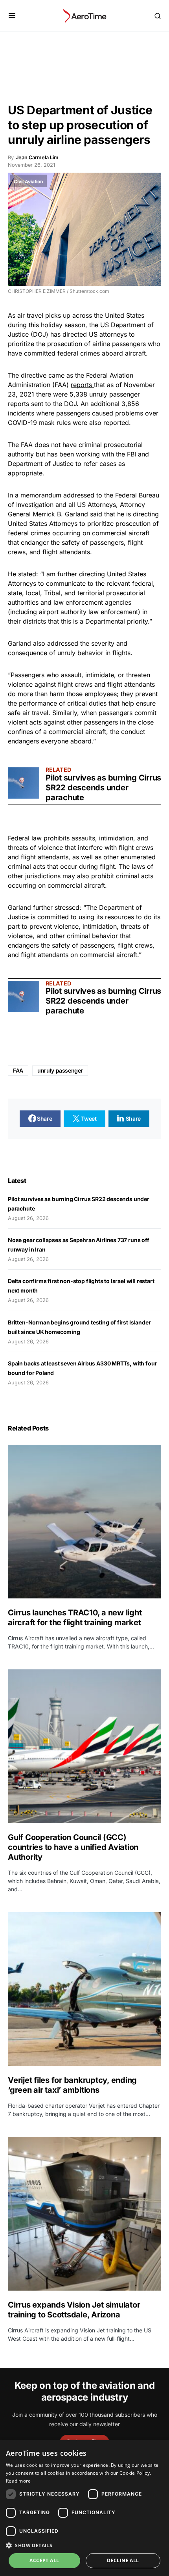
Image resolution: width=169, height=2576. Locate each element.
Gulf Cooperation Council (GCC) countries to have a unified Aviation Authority (73, 1847)
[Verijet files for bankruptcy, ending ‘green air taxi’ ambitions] (84, 1989)
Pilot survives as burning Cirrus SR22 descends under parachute (103, 788)
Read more (18, 2481)
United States (125, 315)
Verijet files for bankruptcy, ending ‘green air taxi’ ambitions (72, 2085)
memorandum (41, 495)
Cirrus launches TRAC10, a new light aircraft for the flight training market (75, 1618)
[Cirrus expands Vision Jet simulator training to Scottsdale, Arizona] (84, 2214)
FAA (18, 1070)
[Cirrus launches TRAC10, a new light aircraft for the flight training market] (84, 1522)
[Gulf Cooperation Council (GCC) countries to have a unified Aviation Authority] (84, 1746)
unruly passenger (60, 1070)
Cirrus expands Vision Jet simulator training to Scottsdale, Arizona (74, 2310)
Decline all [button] (123, 2560)
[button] (12, 16)
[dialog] (84, 2508)
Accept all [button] (44, 2560)
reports (82, 385)
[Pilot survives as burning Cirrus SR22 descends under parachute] (24, 783)
